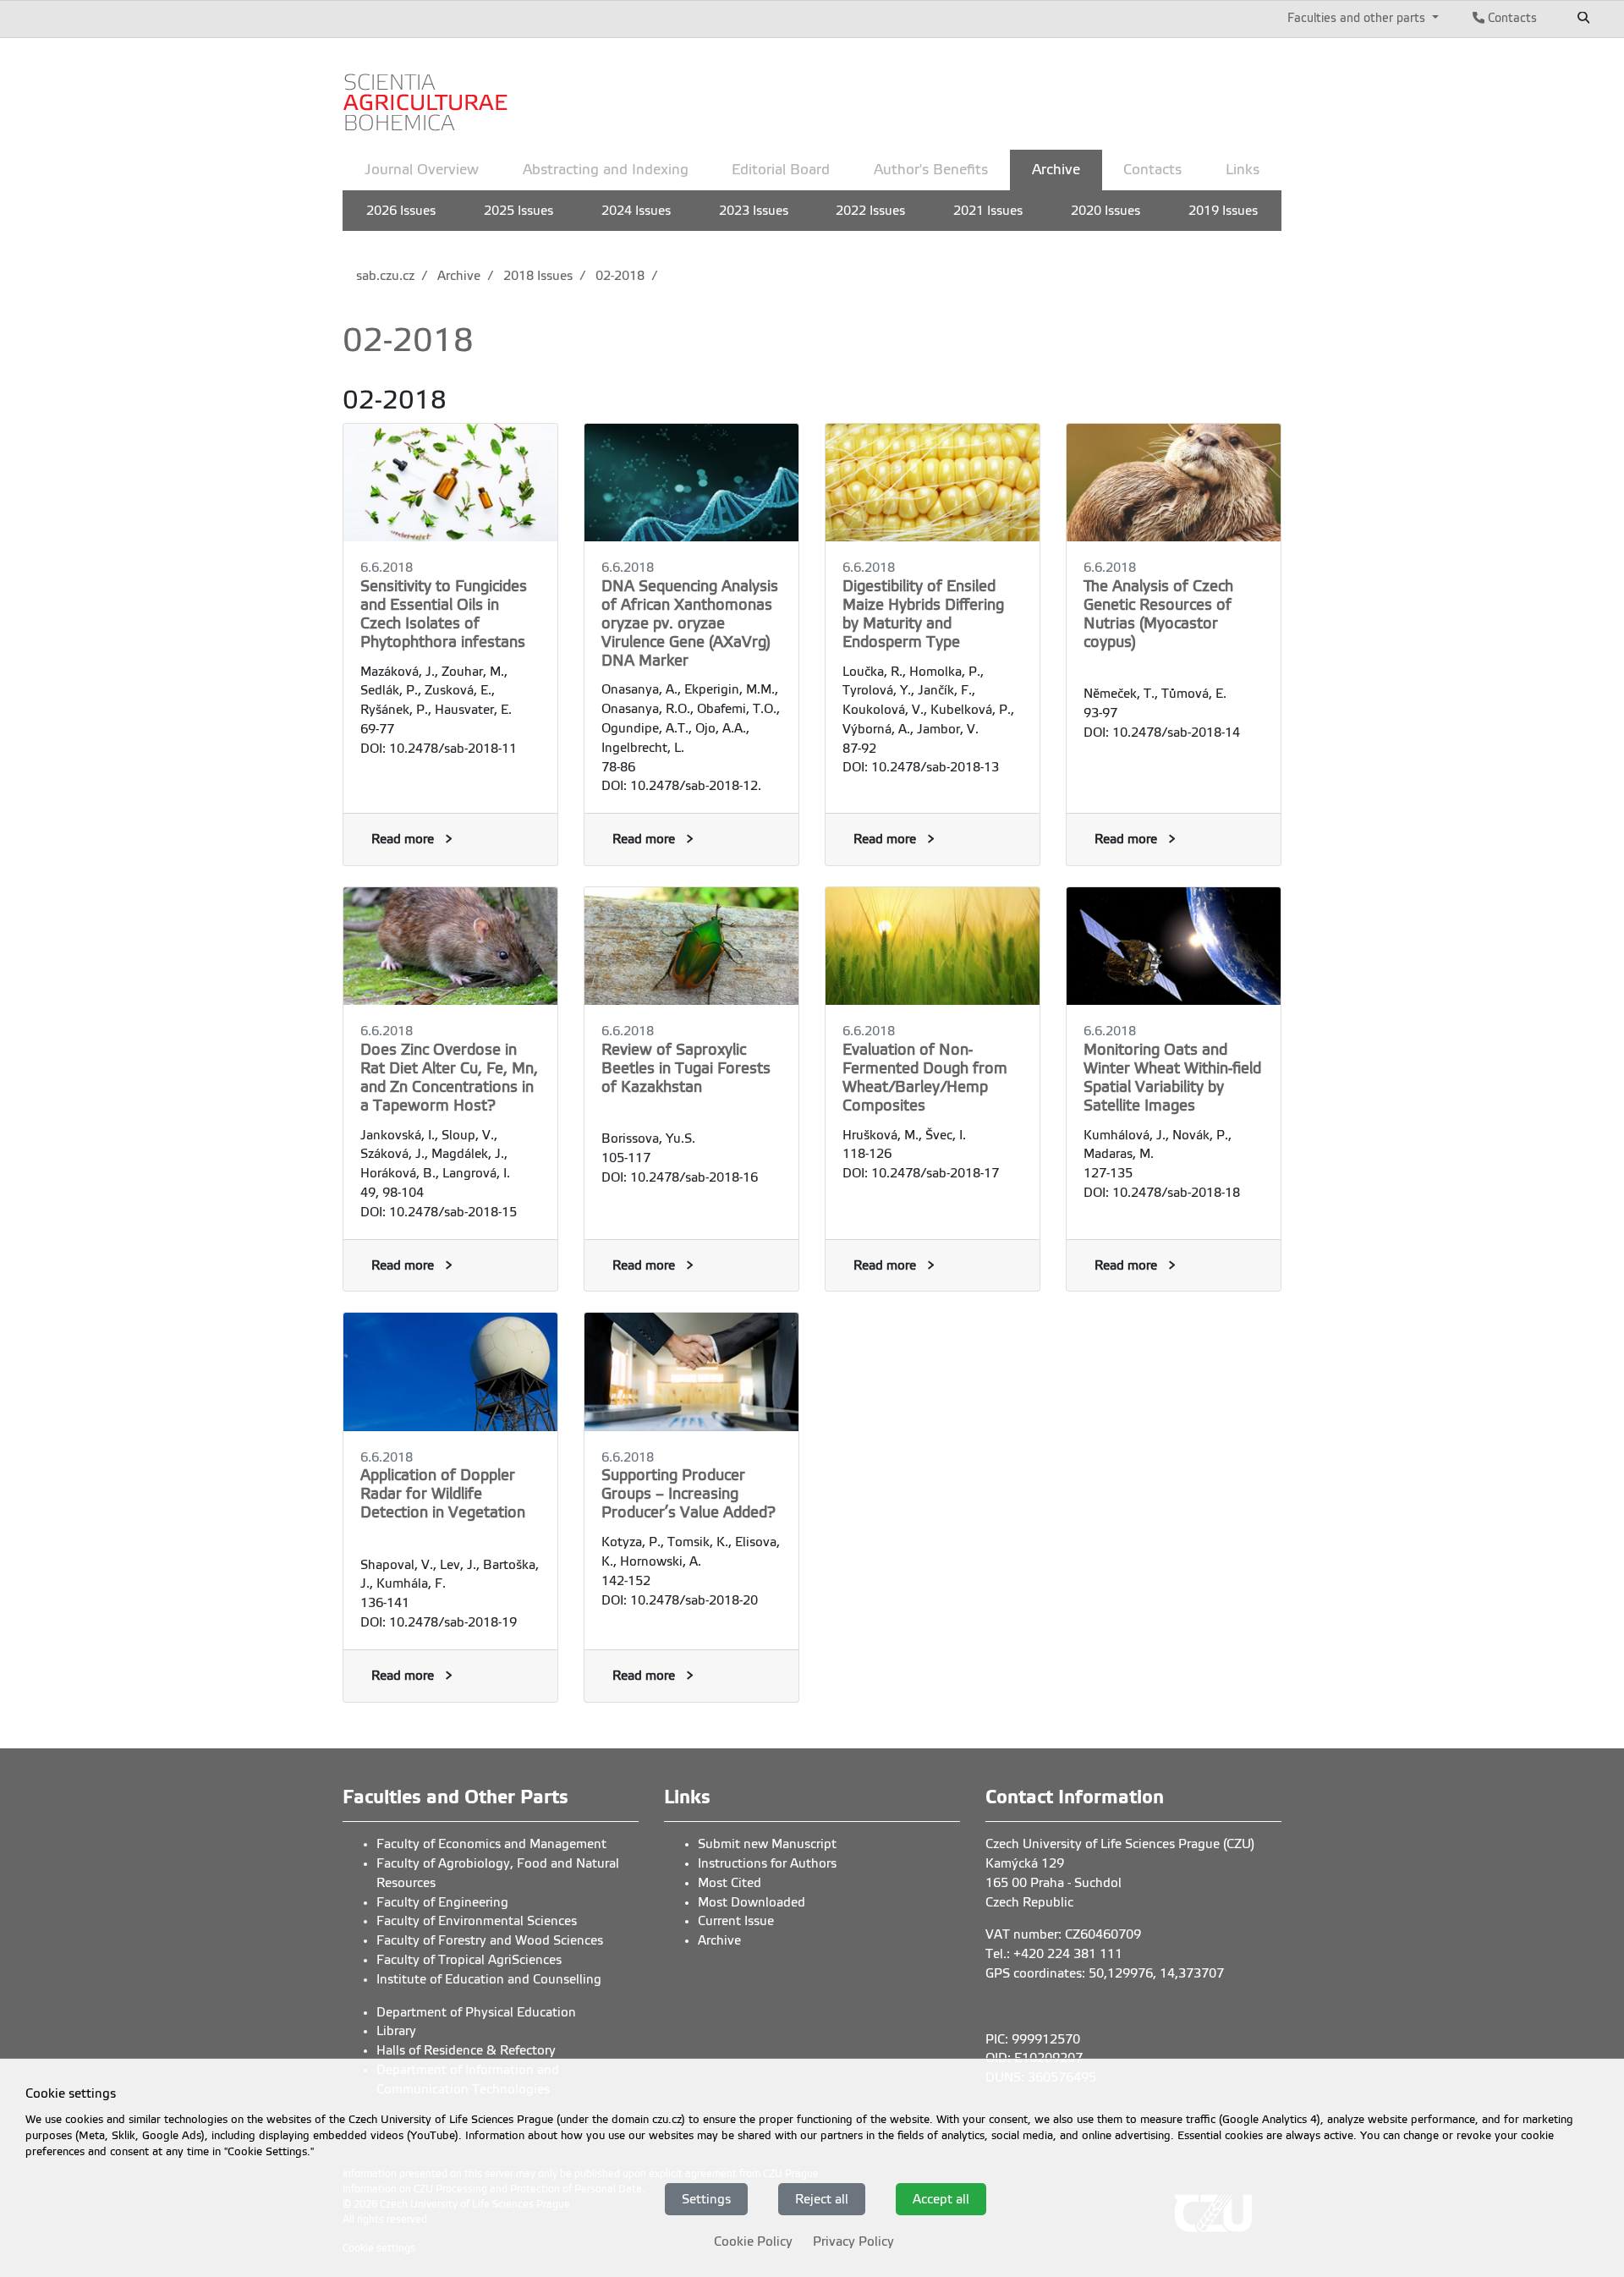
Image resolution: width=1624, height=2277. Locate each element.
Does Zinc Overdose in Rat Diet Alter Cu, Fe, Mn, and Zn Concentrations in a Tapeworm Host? (449, 1078)
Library (396, 2031)
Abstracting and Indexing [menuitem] (606, 170)
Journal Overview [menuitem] (422, 170)
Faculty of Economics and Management (491, 1844)
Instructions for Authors (767, 1863)
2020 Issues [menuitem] (1106, 211)
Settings (706, 2198)
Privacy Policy (853, 2241)
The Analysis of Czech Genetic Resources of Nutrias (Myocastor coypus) (1158, 614)
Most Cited (730, 1883)
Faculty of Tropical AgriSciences (469, 1960)
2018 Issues (536, 276)
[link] (427, 92)
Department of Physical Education (476, 2012)
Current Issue (736, 1921)
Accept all (941, 2198)
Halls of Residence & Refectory (466, 2050)
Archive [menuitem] (1056, 170)
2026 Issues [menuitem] (401, 211)
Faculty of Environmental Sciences (477, 1921)
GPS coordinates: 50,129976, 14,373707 (1105, 1973)
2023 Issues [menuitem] (754, 211)
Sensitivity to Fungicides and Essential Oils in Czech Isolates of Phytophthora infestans (444, 614)
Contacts (1511, 18)
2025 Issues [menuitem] (518, 211)
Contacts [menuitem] (1152, 170)
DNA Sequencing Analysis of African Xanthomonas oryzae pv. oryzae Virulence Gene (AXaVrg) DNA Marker (690, 623)
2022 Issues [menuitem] (870, 211)
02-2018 (618, 276)
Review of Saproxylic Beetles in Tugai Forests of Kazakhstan (686, 1068)
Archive (457, 276)
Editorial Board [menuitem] (781, 170)
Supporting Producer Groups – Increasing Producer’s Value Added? (689, 1494)
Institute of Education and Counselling (489, 1979)
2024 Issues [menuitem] (636, 211)
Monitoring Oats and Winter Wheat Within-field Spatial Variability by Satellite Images (1172, 1078)
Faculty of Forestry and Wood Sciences (490, 1940)
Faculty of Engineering (442, 1902)
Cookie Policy (753, 2241)
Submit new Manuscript (767, 1844)
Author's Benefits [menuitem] (931, 170)
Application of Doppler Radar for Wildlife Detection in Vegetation (443, 1494)
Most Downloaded (752, 1902)
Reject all (822, 2198)
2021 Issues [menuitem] (988, 211)
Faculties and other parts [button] (1358, 18)
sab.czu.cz (385, 276)
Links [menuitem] (1243, 170)
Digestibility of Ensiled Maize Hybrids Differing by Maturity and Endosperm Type (923, 614)
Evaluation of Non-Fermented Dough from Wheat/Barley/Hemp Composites (925, 1078)
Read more (403, 839)
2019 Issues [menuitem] (1223, 211)
